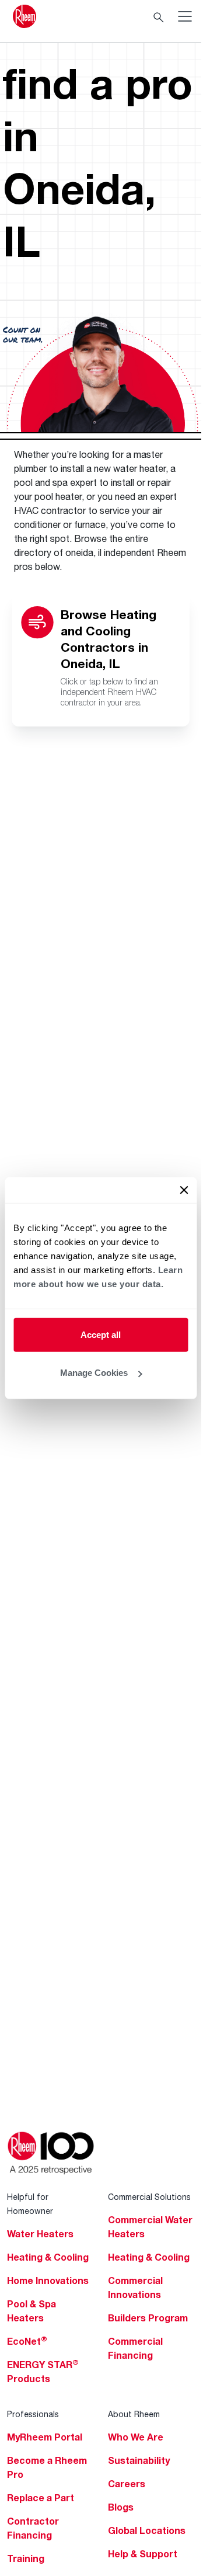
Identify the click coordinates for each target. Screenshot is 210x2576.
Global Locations (147, 2530)
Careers (127, 2484)
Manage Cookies (94, 1373)
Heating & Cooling (48, 2257)
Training (26, 2558)
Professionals (33, 2414)
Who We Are (136, 2437)
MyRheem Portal (45, 2437)
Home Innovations (48, 2280)
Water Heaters (40, 2234)
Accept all (101, 1334)
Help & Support (143, 2554)
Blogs (121, 2507)
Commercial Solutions (149, 2197)
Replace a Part (41, 2498)
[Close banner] (184, 1190)
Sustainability (139, 2460)
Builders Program (148, 2318)
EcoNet (27, 2341)
